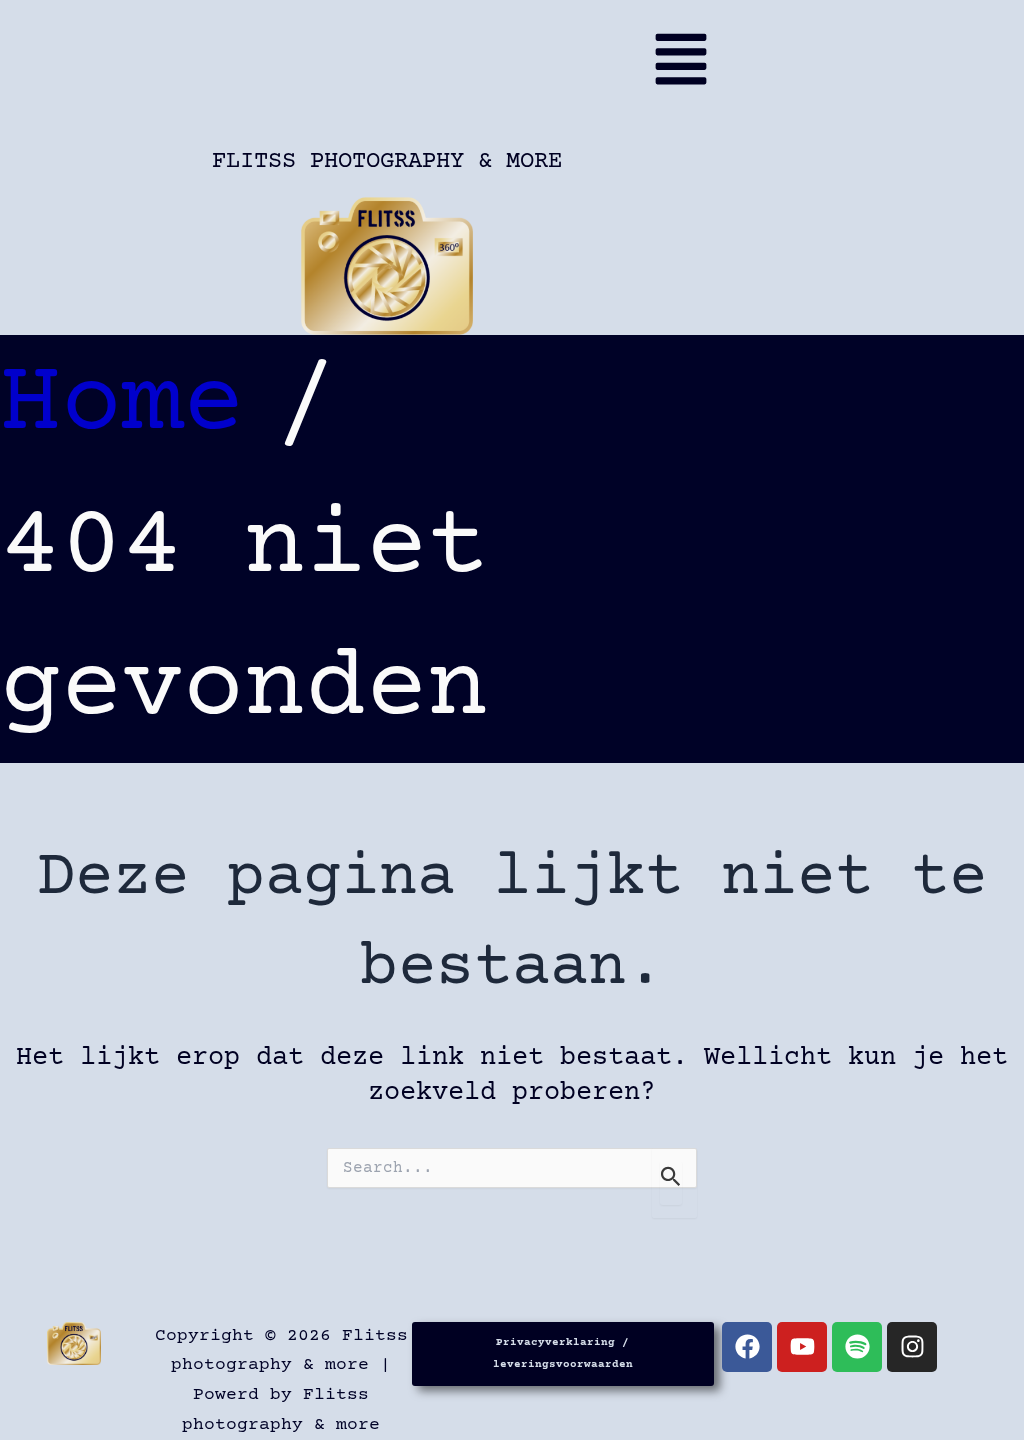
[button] (393, 68)
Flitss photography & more (387, 161)
